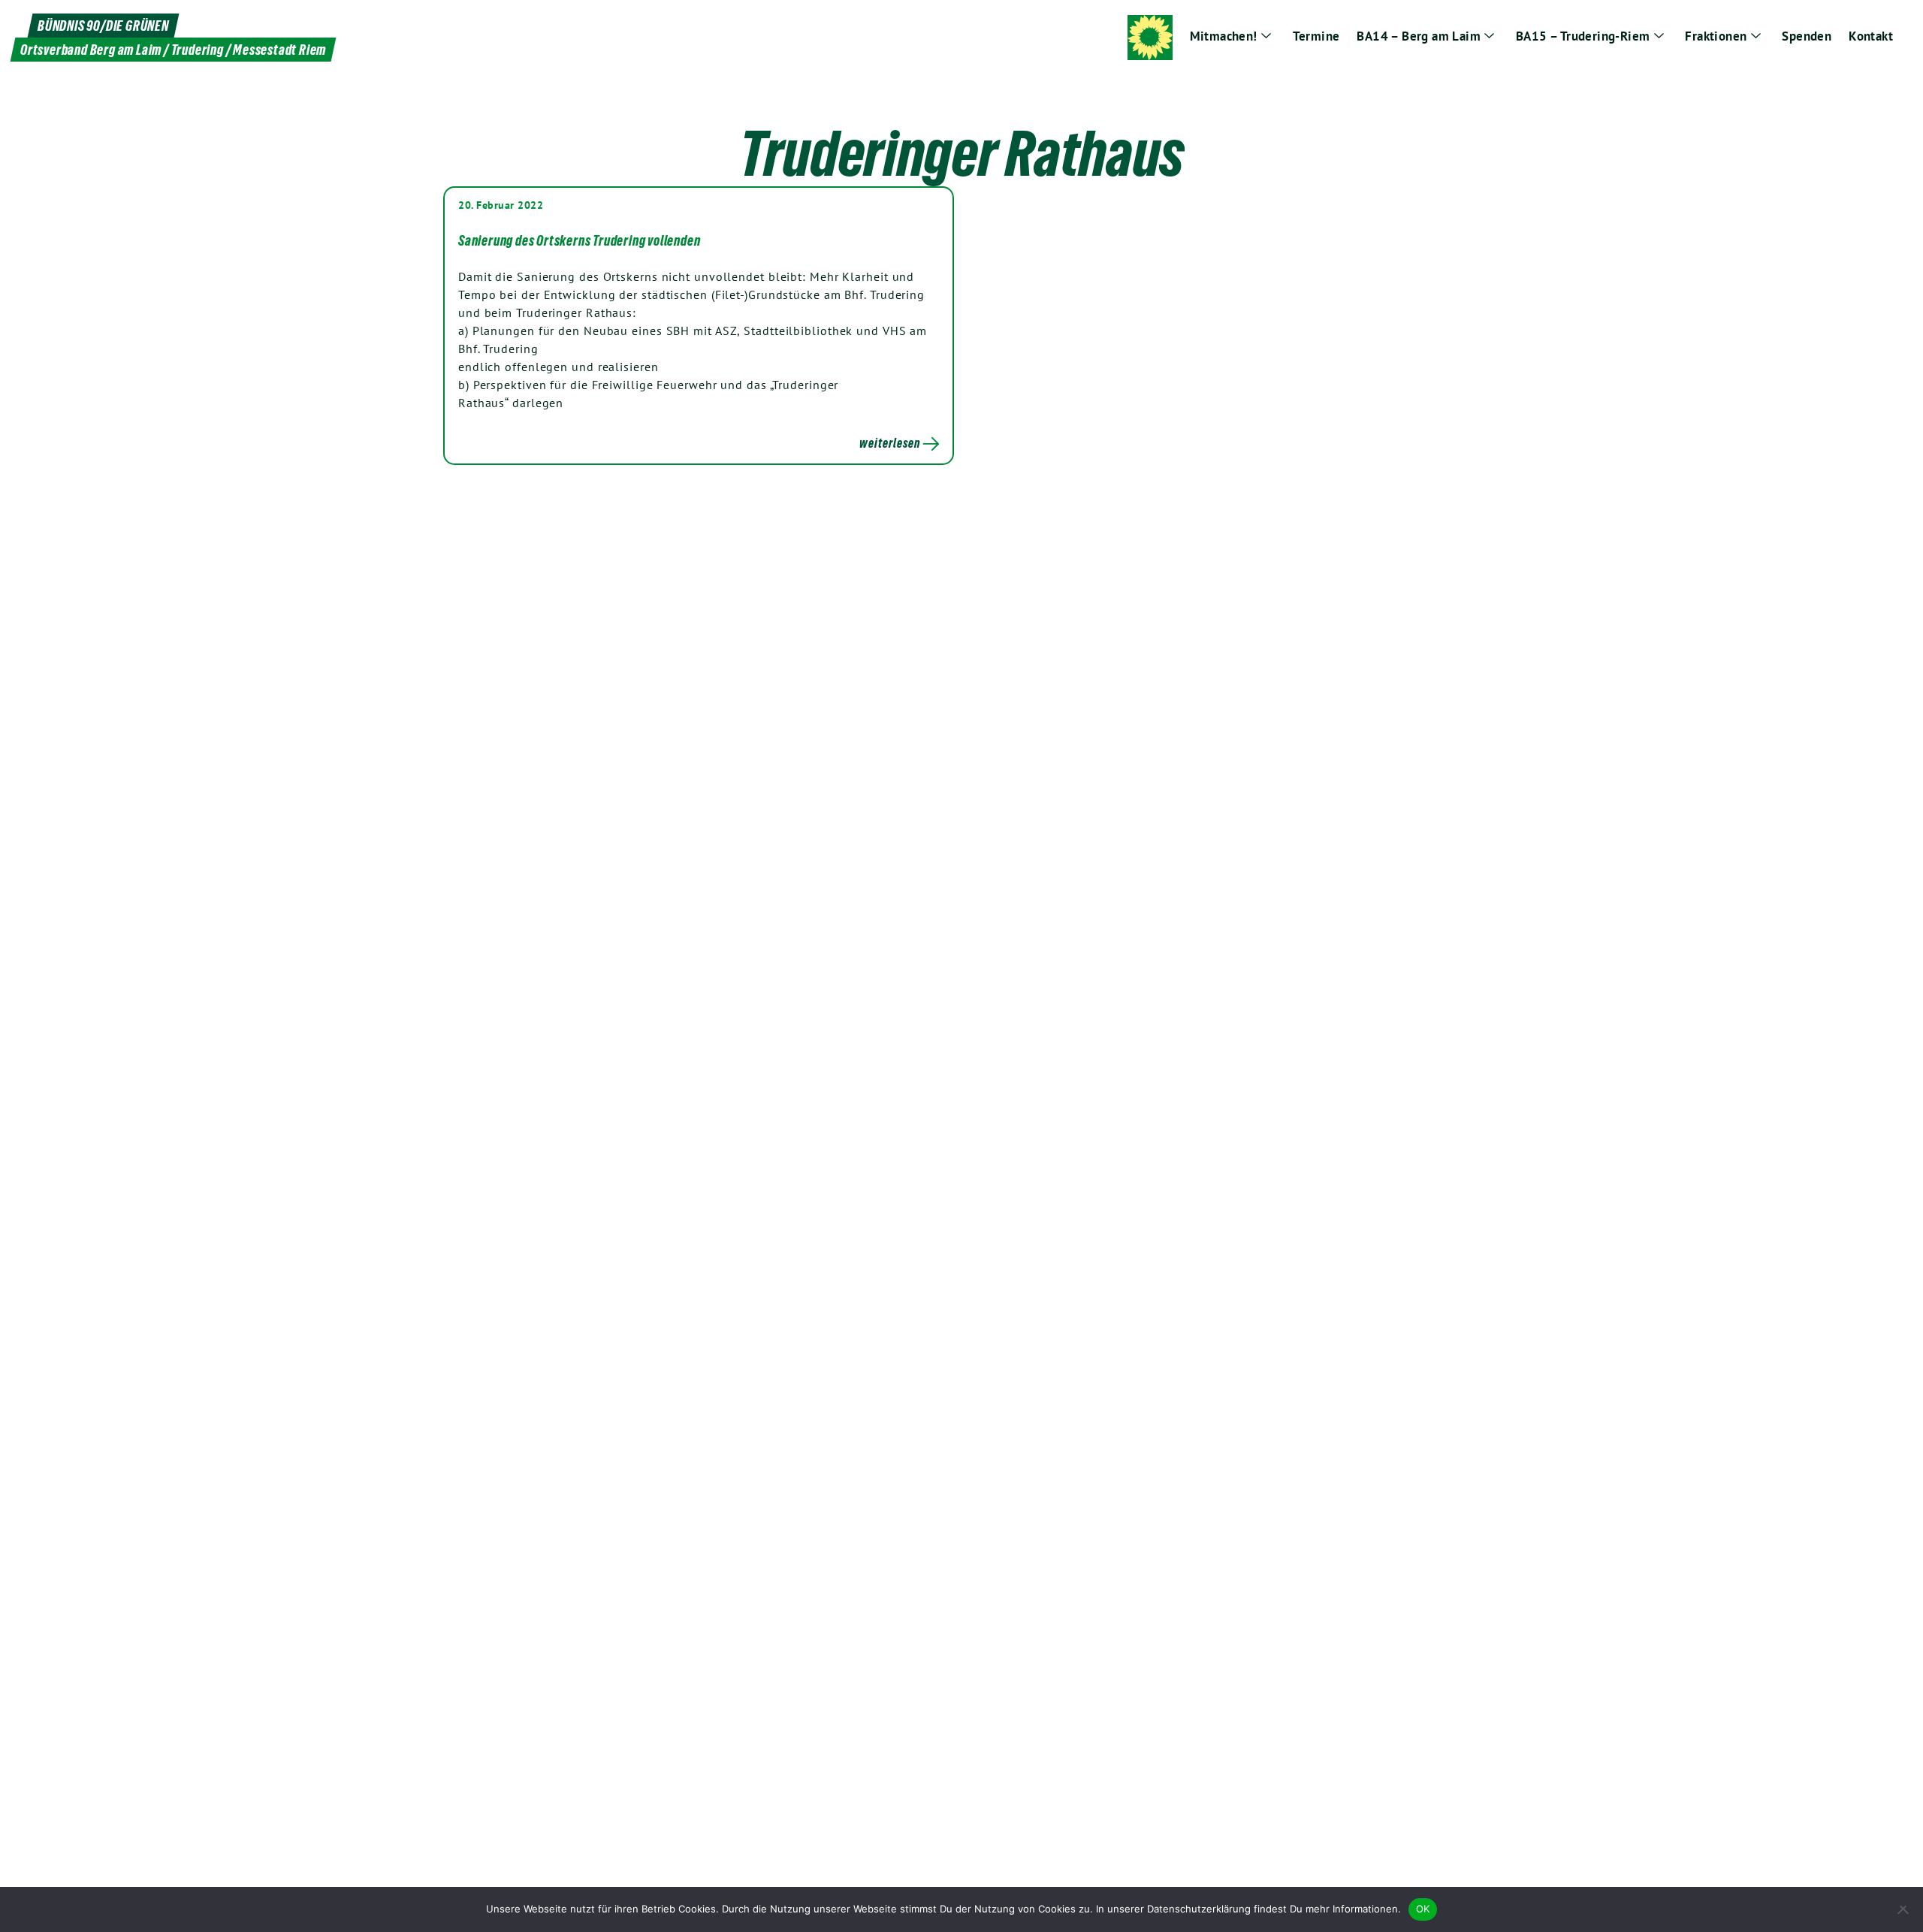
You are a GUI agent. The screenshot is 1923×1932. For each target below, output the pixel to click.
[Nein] (1904, 1909)
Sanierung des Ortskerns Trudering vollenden (579, 240)
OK (1423, 1909)
